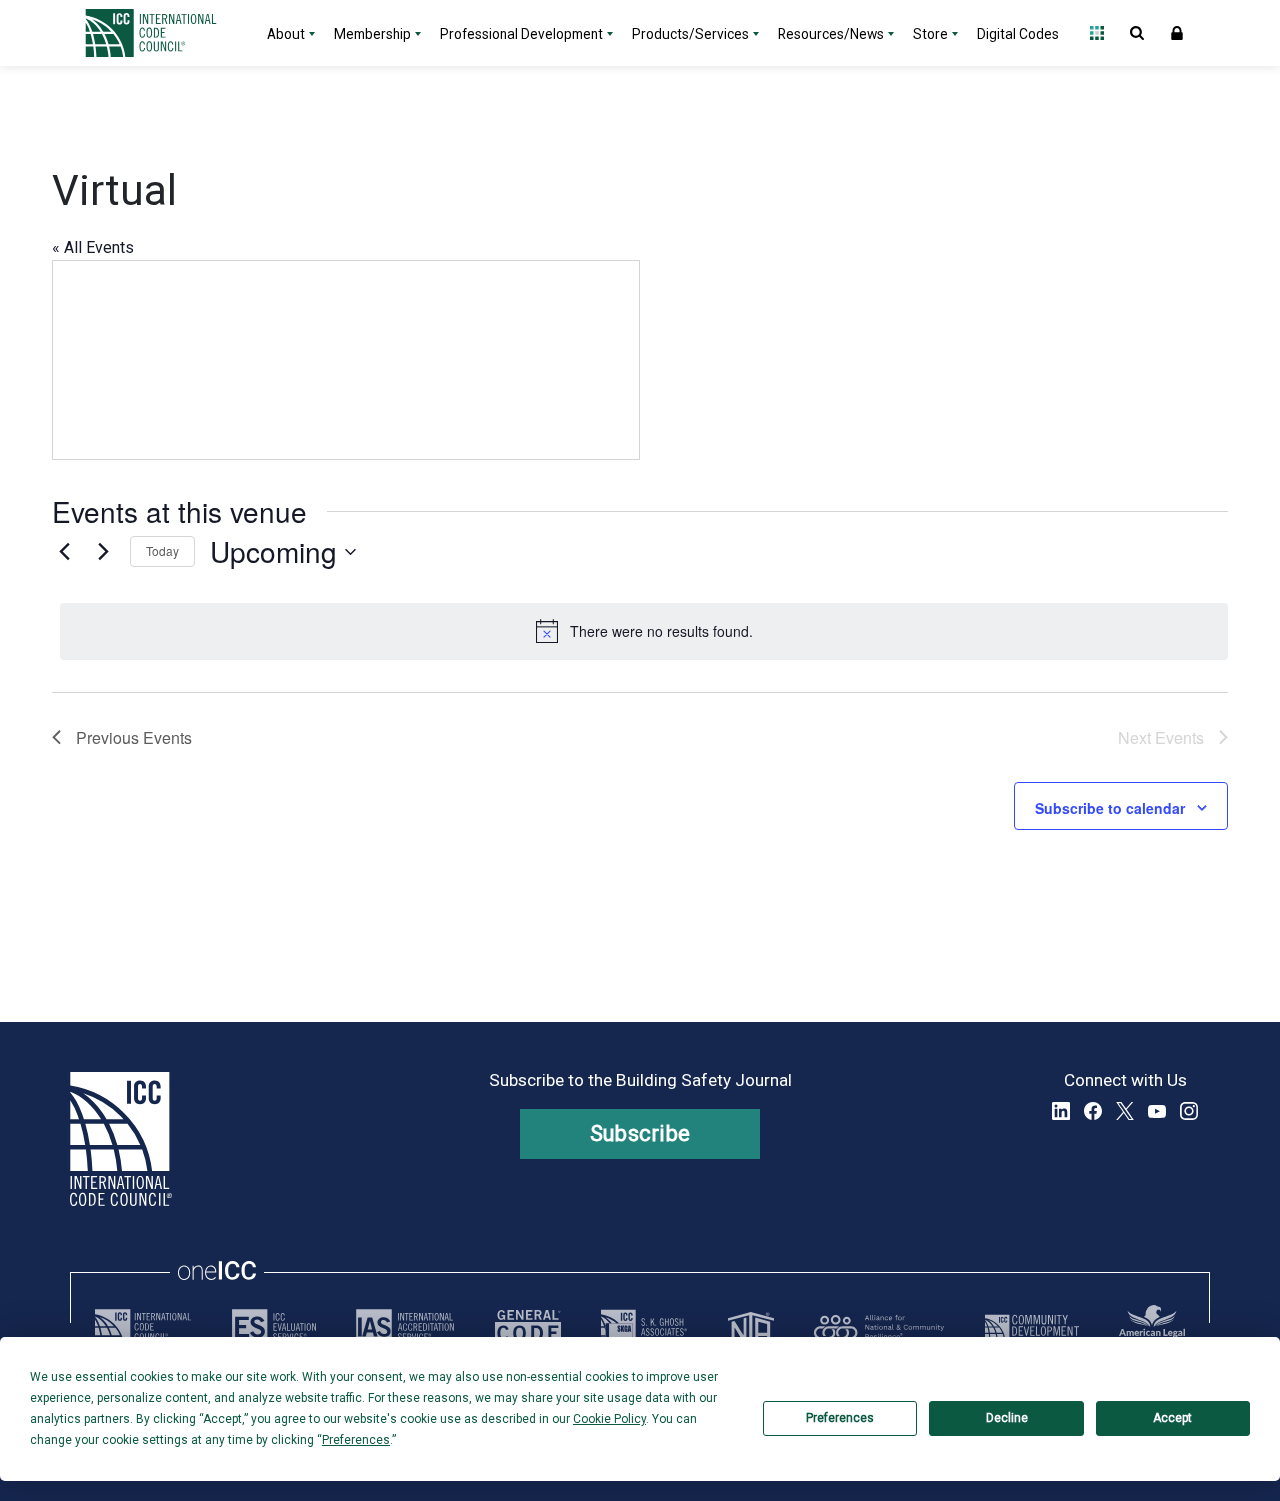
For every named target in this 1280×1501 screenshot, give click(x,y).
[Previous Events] (64, 552)
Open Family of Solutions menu (1097, 33)
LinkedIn (1061, 1111)
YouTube (1157, 1111)
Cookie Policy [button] (609, 1419)
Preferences (840, 1418)
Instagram (1189, 1111)
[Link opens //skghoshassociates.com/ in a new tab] (644, 1327)
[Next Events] (103, 552)
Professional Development (521, 34)
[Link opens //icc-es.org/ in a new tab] (274, 1327)
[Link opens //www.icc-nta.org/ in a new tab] (751, 1327)
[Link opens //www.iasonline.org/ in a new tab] (405, 1327)
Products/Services (690, 34)
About (286, 34)
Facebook (1093, 1111)
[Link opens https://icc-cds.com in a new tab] (1032, 1327)
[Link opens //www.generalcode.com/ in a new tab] (528, 1327)
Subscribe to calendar (1110, 808)
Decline (1007, 1418)
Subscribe (640, 1133)
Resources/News (831, 34)
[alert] (644, 631)
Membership (372, 34)
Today (162, 550)
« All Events (93, 247)
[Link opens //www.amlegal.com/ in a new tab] (1152, 1327)
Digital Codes (1018, 34)
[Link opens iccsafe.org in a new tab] (143, 1327)
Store (930, 34)
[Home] (163, 33)
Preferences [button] (356, 1440)
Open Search (1137, 33)
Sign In (1177, 33)
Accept (1172, 1418)
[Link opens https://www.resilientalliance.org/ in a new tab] (879, 1327)
